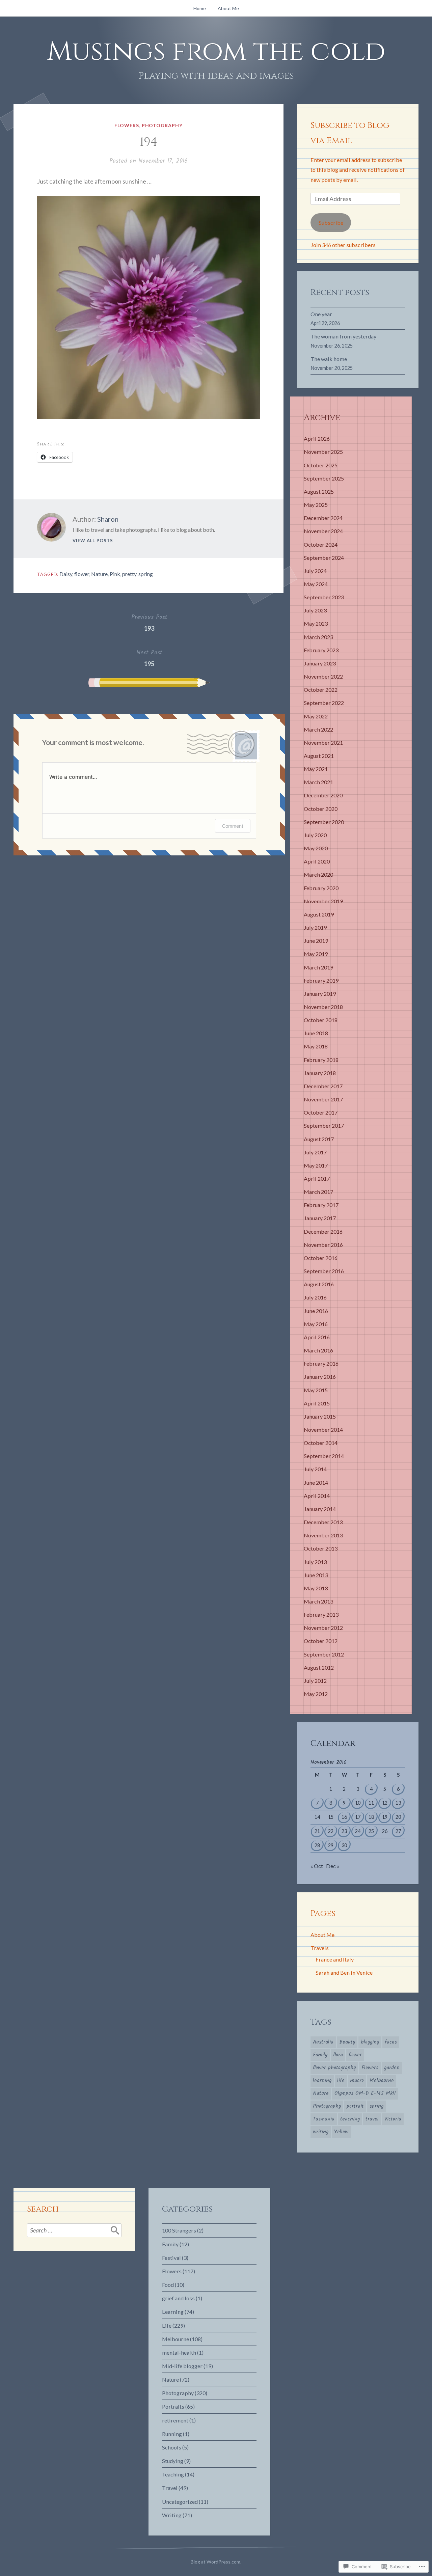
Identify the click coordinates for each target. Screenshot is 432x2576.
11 (371, 1803)
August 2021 (319, 756)
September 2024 (324, 558)
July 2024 (315, 571)
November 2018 (323, 1007)
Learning (173, 2312)
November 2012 (323, 1628)
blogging (370, 2042)
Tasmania (324, 2119)
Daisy (66, 574)
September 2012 (324, 1654)
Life (167, 2325)
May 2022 (316, 716)
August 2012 (319, 1667)
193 (149, 622)
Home (200, 8)
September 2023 (324, 597)
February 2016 (321, 1363)
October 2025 (321, 465)
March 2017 (318, 1192)
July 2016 (315, 1297)
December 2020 (323, 795)
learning (322, 2081)
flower (82, 574)
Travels (320, 1948)
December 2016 (323, 1231)
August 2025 (319, 491)
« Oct (317, 1866)
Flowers (127, 125)
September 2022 (324, 703)
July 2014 (315, 1469)
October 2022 (321, 690)
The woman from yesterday (343, 336)
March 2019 (318, 967)
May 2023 (316, 623)
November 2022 (323, 676)
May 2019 (316, 954)
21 (317, 1831)
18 (371, 1817)
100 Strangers (179, 2230)
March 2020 (318, 874)
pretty (129, 574)
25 (371, 1831)
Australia (323, 2042)
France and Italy (335, 1959)
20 (398, 1817)
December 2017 (323, 1086)
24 (358, 1831)
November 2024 (323, 531)
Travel (170, 2488)
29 (331, 1845)
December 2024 (323, 518)
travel (372, 2119)
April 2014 (317, 1496)
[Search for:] (74, 2230)
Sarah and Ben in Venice (344, 1972)
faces (391, 2042)
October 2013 (321, 1548)
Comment (233, 826)
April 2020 (317, 861)
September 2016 (324, 1271)
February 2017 (321, 1205)
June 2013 (316, 1575)
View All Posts (93, 541)
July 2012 (315, 1681)
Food (168, 2285)
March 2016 (318, 1350)
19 (385, 1817)
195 (149, 658)
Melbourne (382, 2081)
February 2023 (321, 650)
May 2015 (316, 1390)
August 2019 (319, 914)
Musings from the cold (216, 52)
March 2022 (318, 729)
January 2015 (320, 1416)
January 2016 (320, 1377)
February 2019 (321, 980)
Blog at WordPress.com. (216, 2562)
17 (358, 1817)
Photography (162, 125)
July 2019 (315, 927)
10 (358, 1803)
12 (385, 1803)
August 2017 (319, 1139)
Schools (172, 2447)
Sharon (108, 519)
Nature (99, 574)
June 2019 (316, 941)
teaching (350, 2119)
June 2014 (316, 1483)
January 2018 (320, 1073)
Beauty (347, 2042)
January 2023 (320, 663)
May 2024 (316, 584)
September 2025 (324, 478)
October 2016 (321, 1258)
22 (331, 1831)
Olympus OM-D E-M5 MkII (365, 2093)
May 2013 (316, 1588)
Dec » (333, 1866)
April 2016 (317, 1337)
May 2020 (316, 848)
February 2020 (321, 888)
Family (320, 2055)
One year (321, 314)
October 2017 (321, 1112)
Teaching (173, 2474)
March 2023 (318, 637)
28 (317, 1845)
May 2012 (316, 1694)
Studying (173, 2461)
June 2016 (316, 1311)
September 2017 (324, 1126)
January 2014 (320, 1509)
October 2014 (321, 1443)
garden (392, 2068)
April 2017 (317, 1179)
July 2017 (315, 1152)
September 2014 (324, 1456)
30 (344, 1845)
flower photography (334, 2068)
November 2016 (323, 1245)
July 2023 (315, 610)
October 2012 (321, 1641)
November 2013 (323, 1535)
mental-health (179, 2352)
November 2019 (323, 901)
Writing (172, 2515)
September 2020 (324, 822)
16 (344, 1817)
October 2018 (321, 1020)
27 (398, 1831)
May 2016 (316, 1324)
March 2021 (318, 782)
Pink (115, 574)
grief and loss (178, 2298)
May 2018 (316, 1046)
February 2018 (321, 1060)
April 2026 (317, 439)
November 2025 (323, 452)
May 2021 (316, 769)
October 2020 (321, 809)
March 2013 (318, 1601)
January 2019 (320, 994)
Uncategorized (180, 2502)
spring (146, 574)
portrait (355, 2106)
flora (338, 2055)
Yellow (341, 2132)
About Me (228, 8)
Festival (171, 2258)
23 (344, 1831)
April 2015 (317, 1403)
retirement (175, 2420)
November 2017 (323, 1099)
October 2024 (321, 544)
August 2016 (319, 1284)
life (341, 2081)
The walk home (329, 359)
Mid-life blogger (182, 2366)
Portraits (173, 2406)
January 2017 (320, 1218)
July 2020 (315, 835)
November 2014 (323, 1430)
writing (321, 2132)
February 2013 (321, 1614)
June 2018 (316, 1033)
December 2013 (323, 1522)
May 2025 (316, 505)
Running (172, 2434)
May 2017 (316, 1165)
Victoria (393, 2119)
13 (398, 1803)
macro (357, 2081)
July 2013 (315, 1562)
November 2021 (323, 743)
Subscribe (331, 223)
